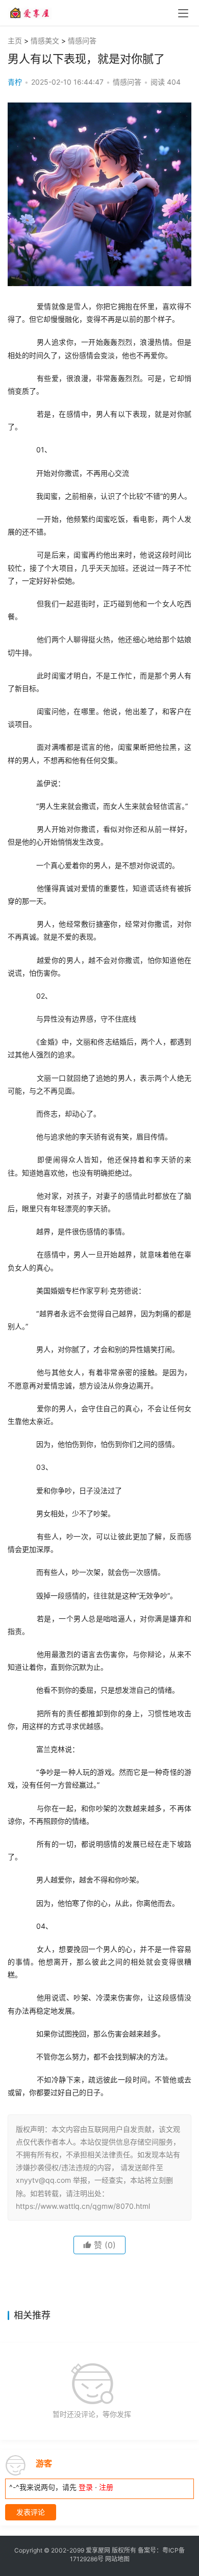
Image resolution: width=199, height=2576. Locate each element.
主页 (15, 41)
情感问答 (82, 41)
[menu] (183, 13)
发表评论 (31, 2512)
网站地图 (117, 2559)
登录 (86, 2487)
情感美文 (45, 41)
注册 (106, 2487)
